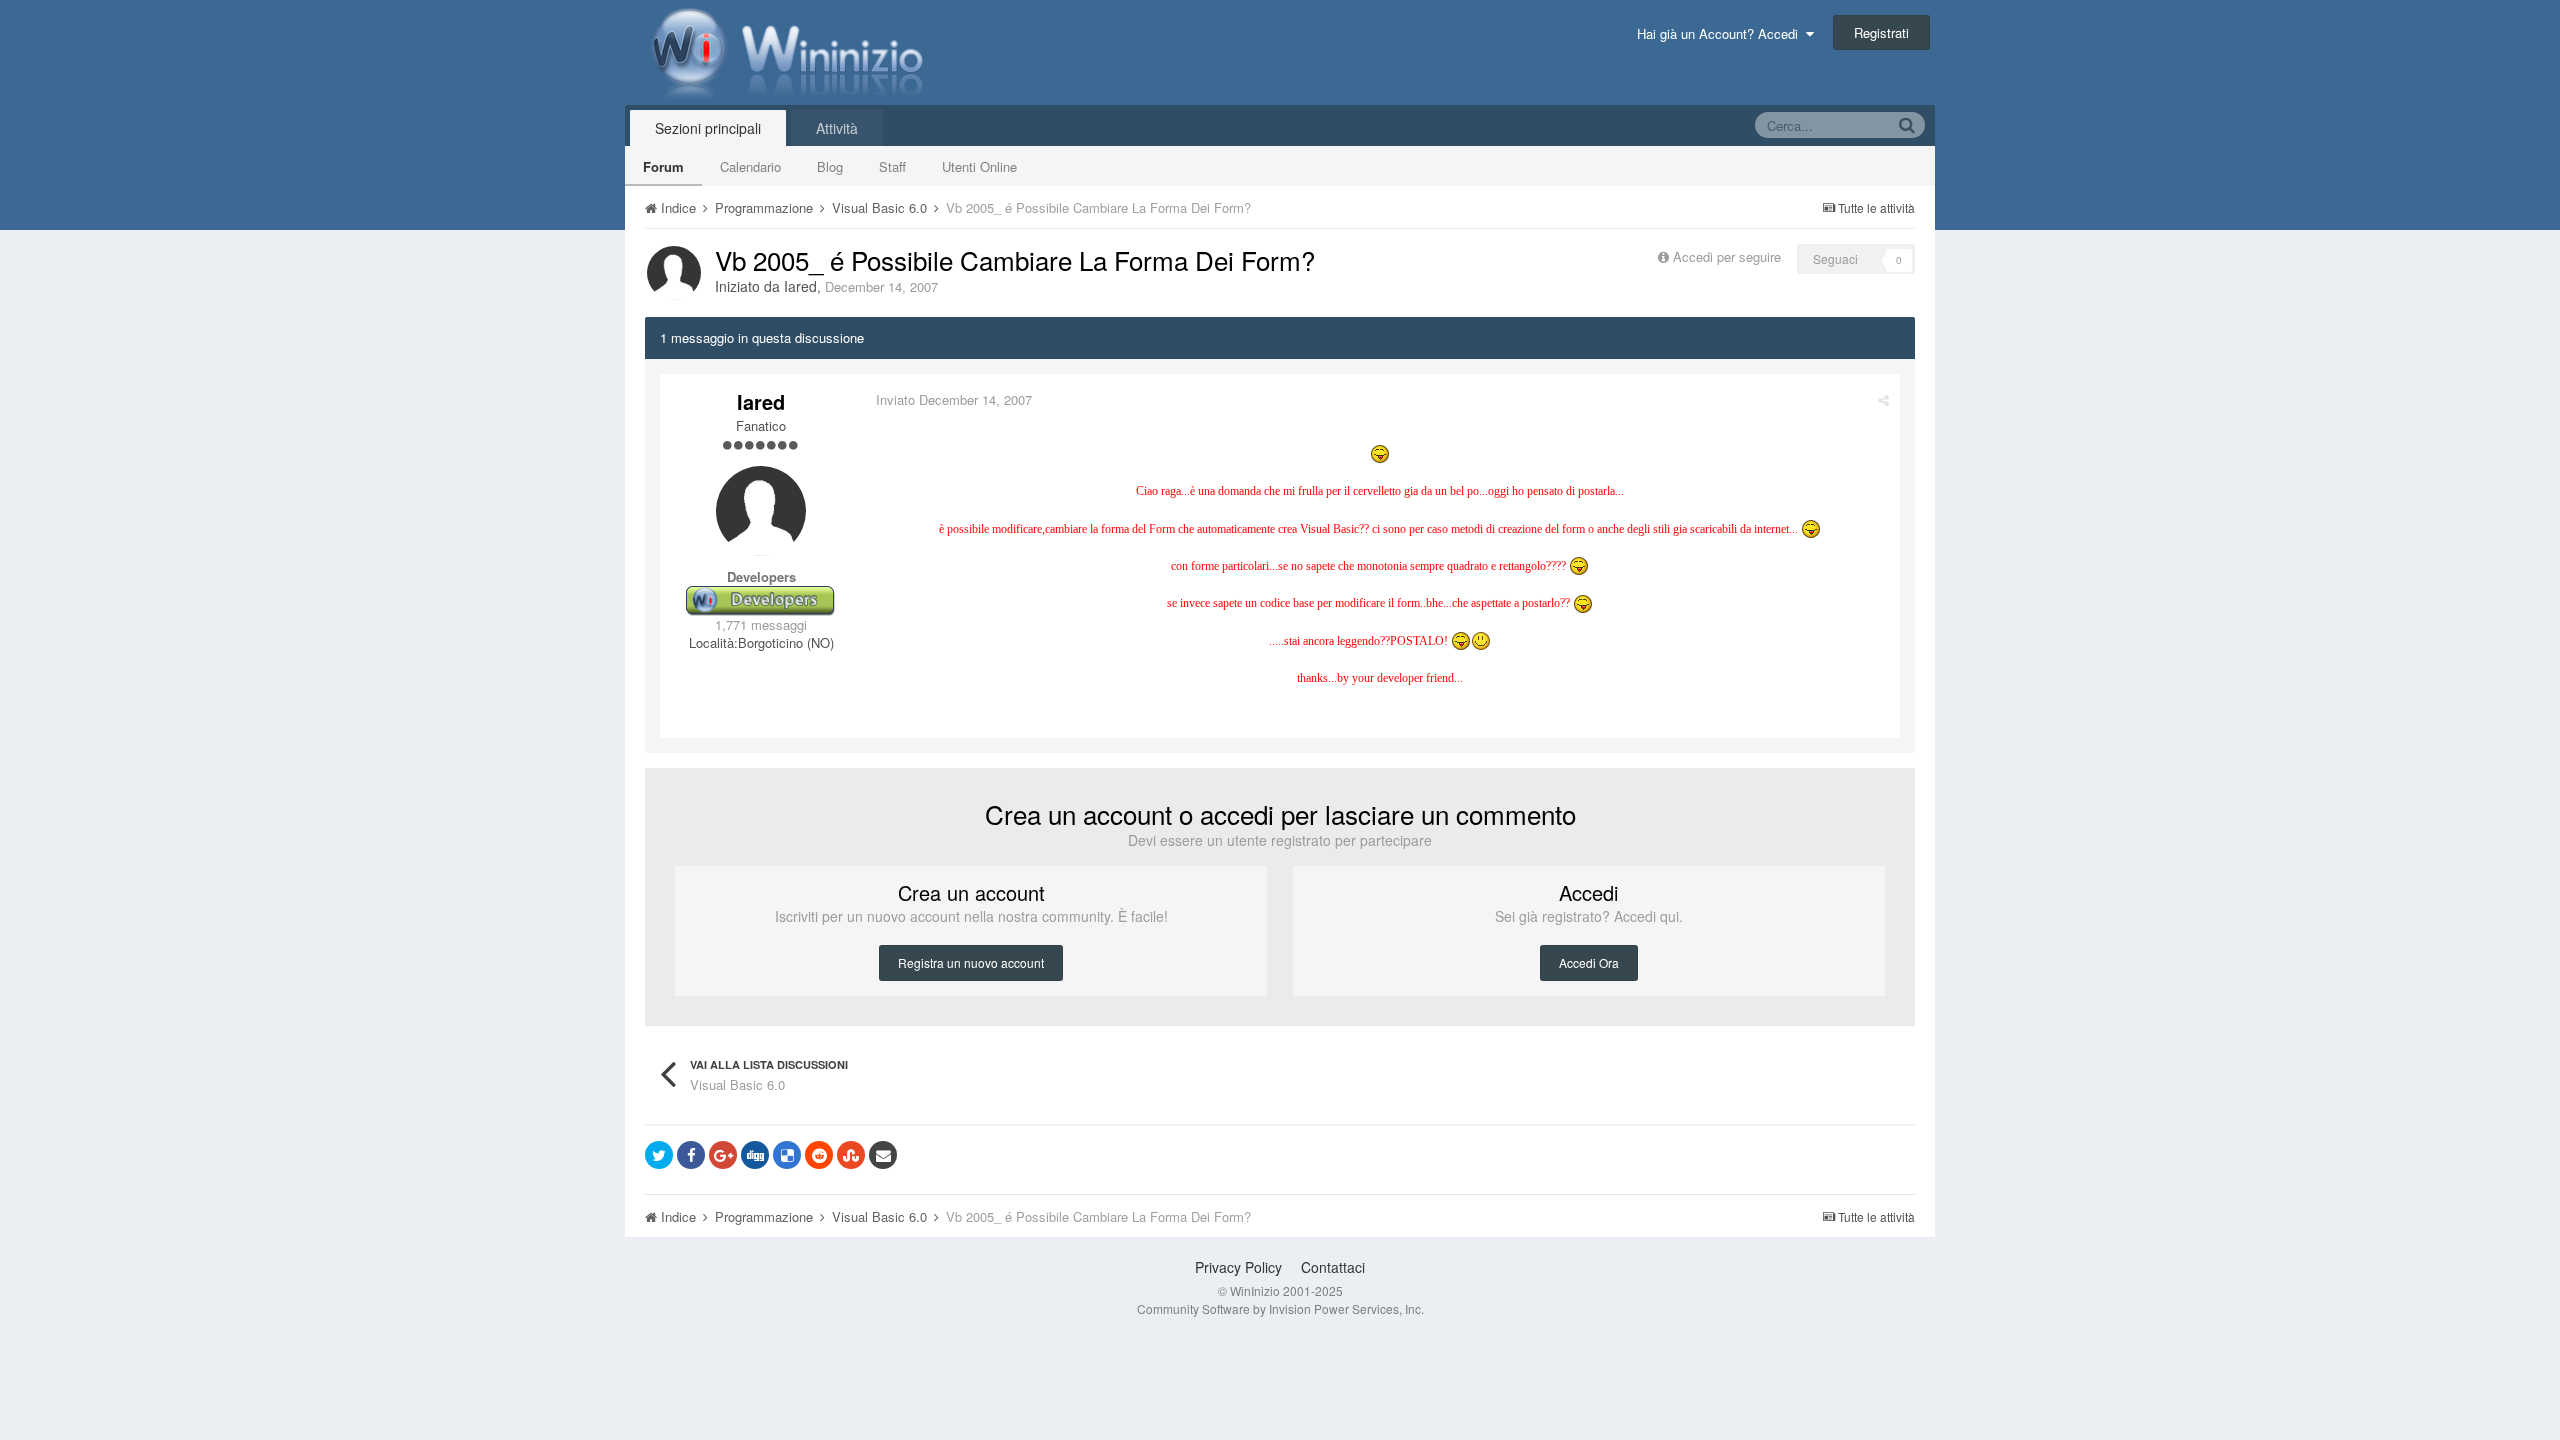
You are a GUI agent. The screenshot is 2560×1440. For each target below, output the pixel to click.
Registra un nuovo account (971, 962)
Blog (830, 166)
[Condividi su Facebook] (691, 1155)
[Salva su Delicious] (787, 1155)
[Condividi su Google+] (723, 1155)
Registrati (1881, 32)
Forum (663, 166)
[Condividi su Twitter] (659, 1155)
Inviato (954, 399)
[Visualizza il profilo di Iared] (674, 273)
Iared (800, 286)
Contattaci (1333, 1267)
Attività (837, 128)
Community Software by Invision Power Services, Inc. (1280, 1308)
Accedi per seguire (1729, 256)
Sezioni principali (708, 128)
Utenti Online (979, 166)
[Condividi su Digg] (755, 1155)
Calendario (750, 166)
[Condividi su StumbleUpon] (851, 1155)
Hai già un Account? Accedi (1721, 33)
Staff (892, 166)
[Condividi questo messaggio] (1883, 399)
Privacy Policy (1238, 1267)
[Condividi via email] (883, 1155)
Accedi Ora (1589, 962)
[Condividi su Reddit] (819, 1155)
